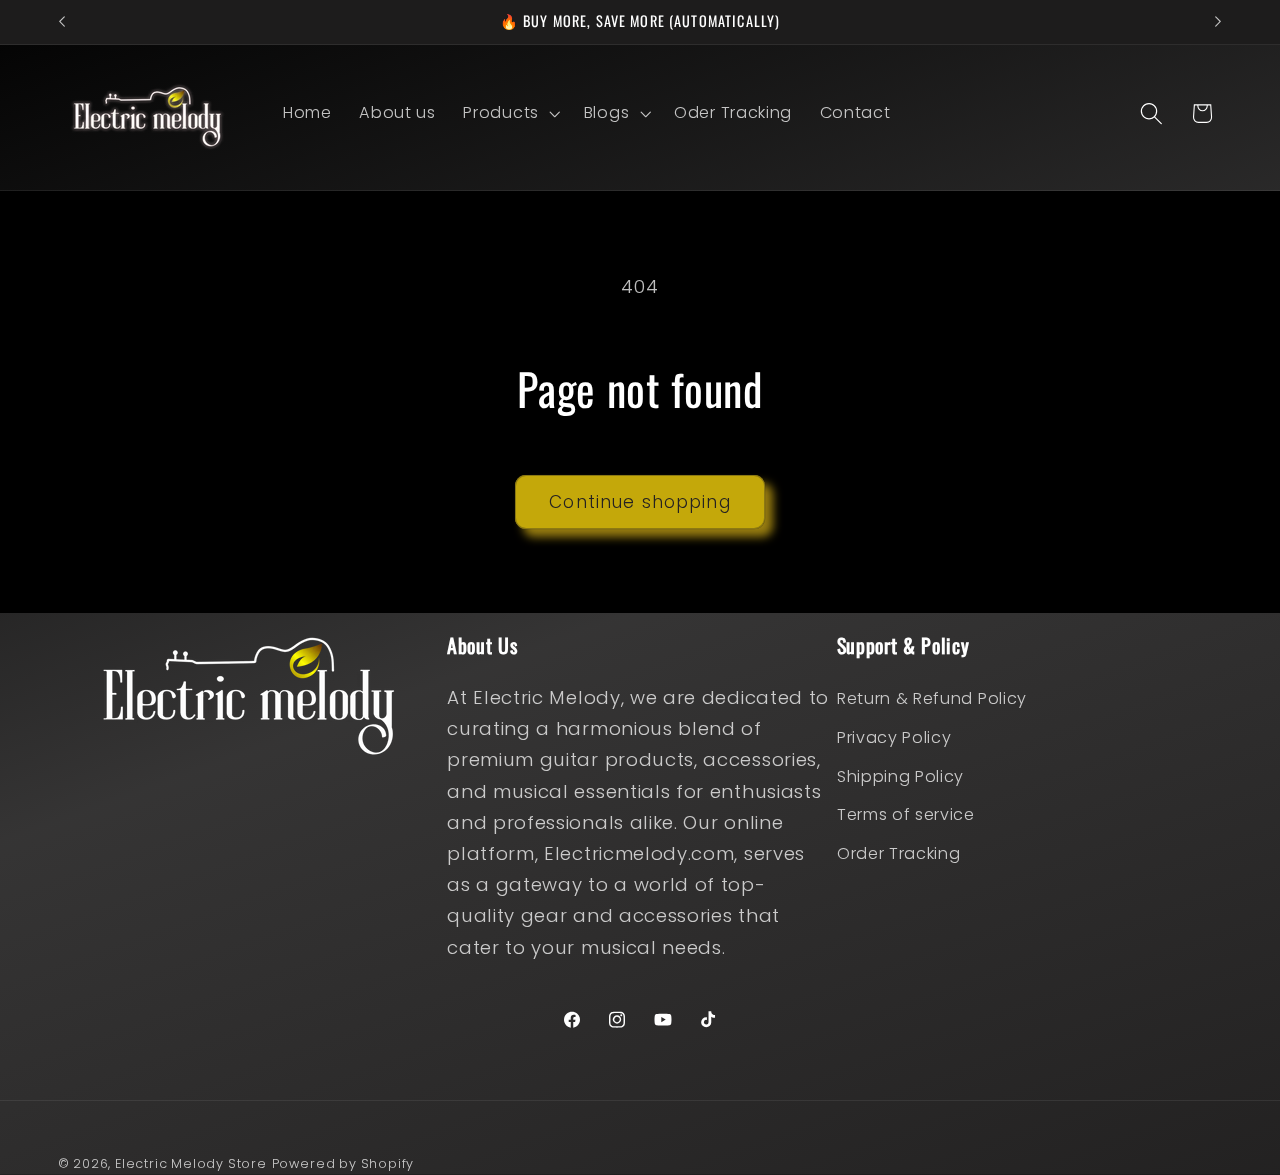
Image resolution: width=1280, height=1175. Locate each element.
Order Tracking (899, 853)
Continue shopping (640, 502)
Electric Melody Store (191, 1163)
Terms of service (906, 814)
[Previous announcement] (62, 22)
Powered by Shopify (343, 1163)
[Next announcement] (1218, 22)
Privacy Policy (894, 737)
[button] (510, 113)
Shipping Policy (900, 776)
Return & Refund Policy (932, 698)
